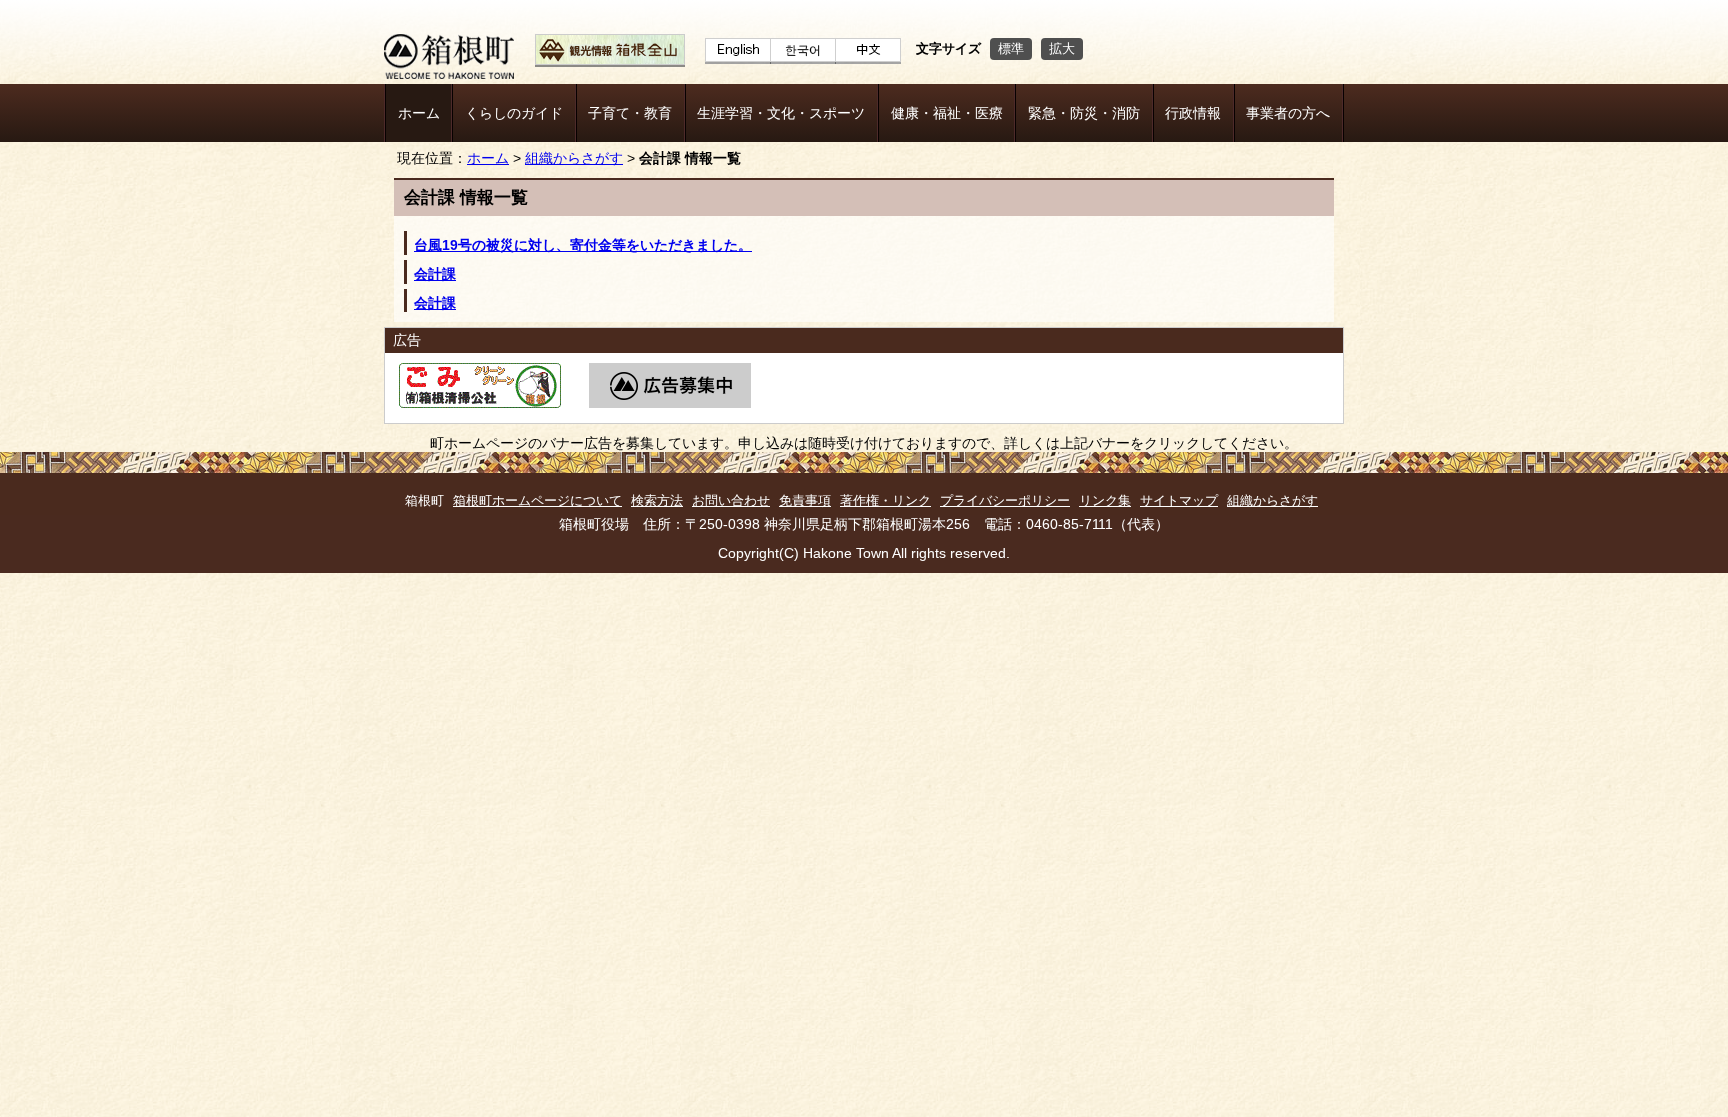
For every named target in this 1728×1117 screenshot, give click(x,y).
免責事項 (805, 500)
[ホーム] (449, 74)
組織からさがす (574, 158)
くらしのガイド (514, 113)
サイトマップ (1179, 500)
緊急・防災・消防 (1084, 113)
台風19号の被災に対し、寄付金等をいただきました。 (583, 245)
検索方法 (657, 500)
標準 (1011, 48)
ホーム (419, 113)
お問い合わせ (731, 500)
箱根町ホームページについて (537, 500)
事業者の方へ (1288, 113)
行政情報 (1193, 113)
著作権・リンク (885, 500)
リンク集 (1105, 500)
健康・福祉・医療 (947, 113)
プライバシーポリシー (1005, 500)
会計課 (435, 274)
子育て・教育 (630, 113)
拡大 (1062, 48)
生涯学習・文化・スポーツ (781, 113)
